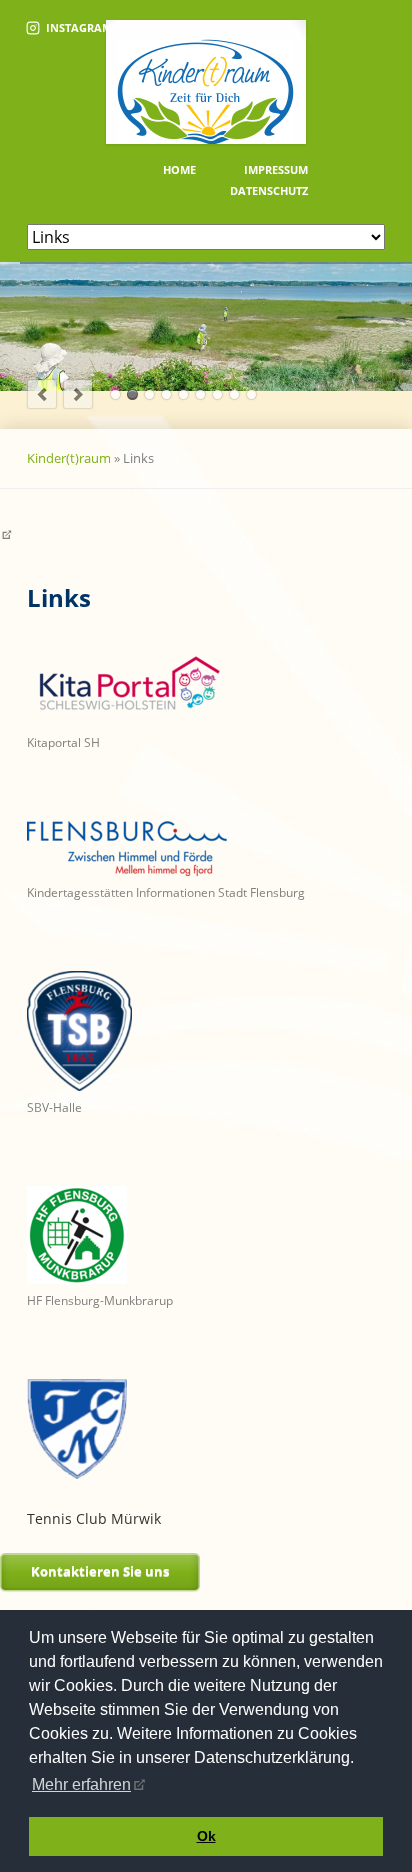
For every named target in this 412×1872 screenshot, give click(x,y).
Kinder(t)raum (69, 458)
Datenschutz (269, 190)
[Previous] (42, 394)
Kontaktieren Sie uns (100, 1571)
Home (179, 169)
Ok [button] (206, 1836)
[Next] (78, 394)
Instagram (79, 27)
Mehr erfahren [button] (81, 1784)
